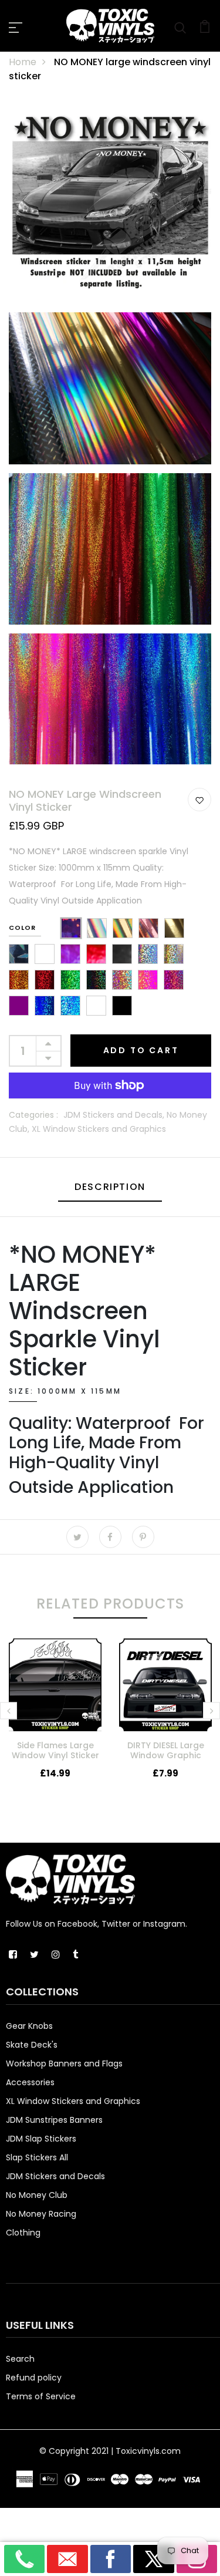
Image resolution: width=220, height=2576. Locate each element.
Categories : (33, 1115)
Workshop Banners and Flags (64, 2064)
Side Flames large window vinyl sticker (55, 1750)
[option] (55, 1718)
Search (20, 2359)
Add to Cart (141, 1050)
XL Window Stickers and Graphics (99, 1129)
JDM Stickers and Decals (55, 2176)
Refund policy (34, 2378)
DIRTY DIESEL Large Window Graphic (166, 1750)
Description (110, 1187)
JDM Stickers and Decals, (115, 1115)
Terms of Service (41, 2396)
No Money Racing (41, 2214)
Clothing (23, 2233)
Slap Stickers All (37, 2157)
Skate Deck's (32, 2045)
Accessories (30, 2082)
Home (23, 62)
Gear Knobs (29, 2026)
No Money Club (37, 2195)
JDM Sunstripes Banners (54, 2120)
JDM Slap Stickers (41, 2139)
